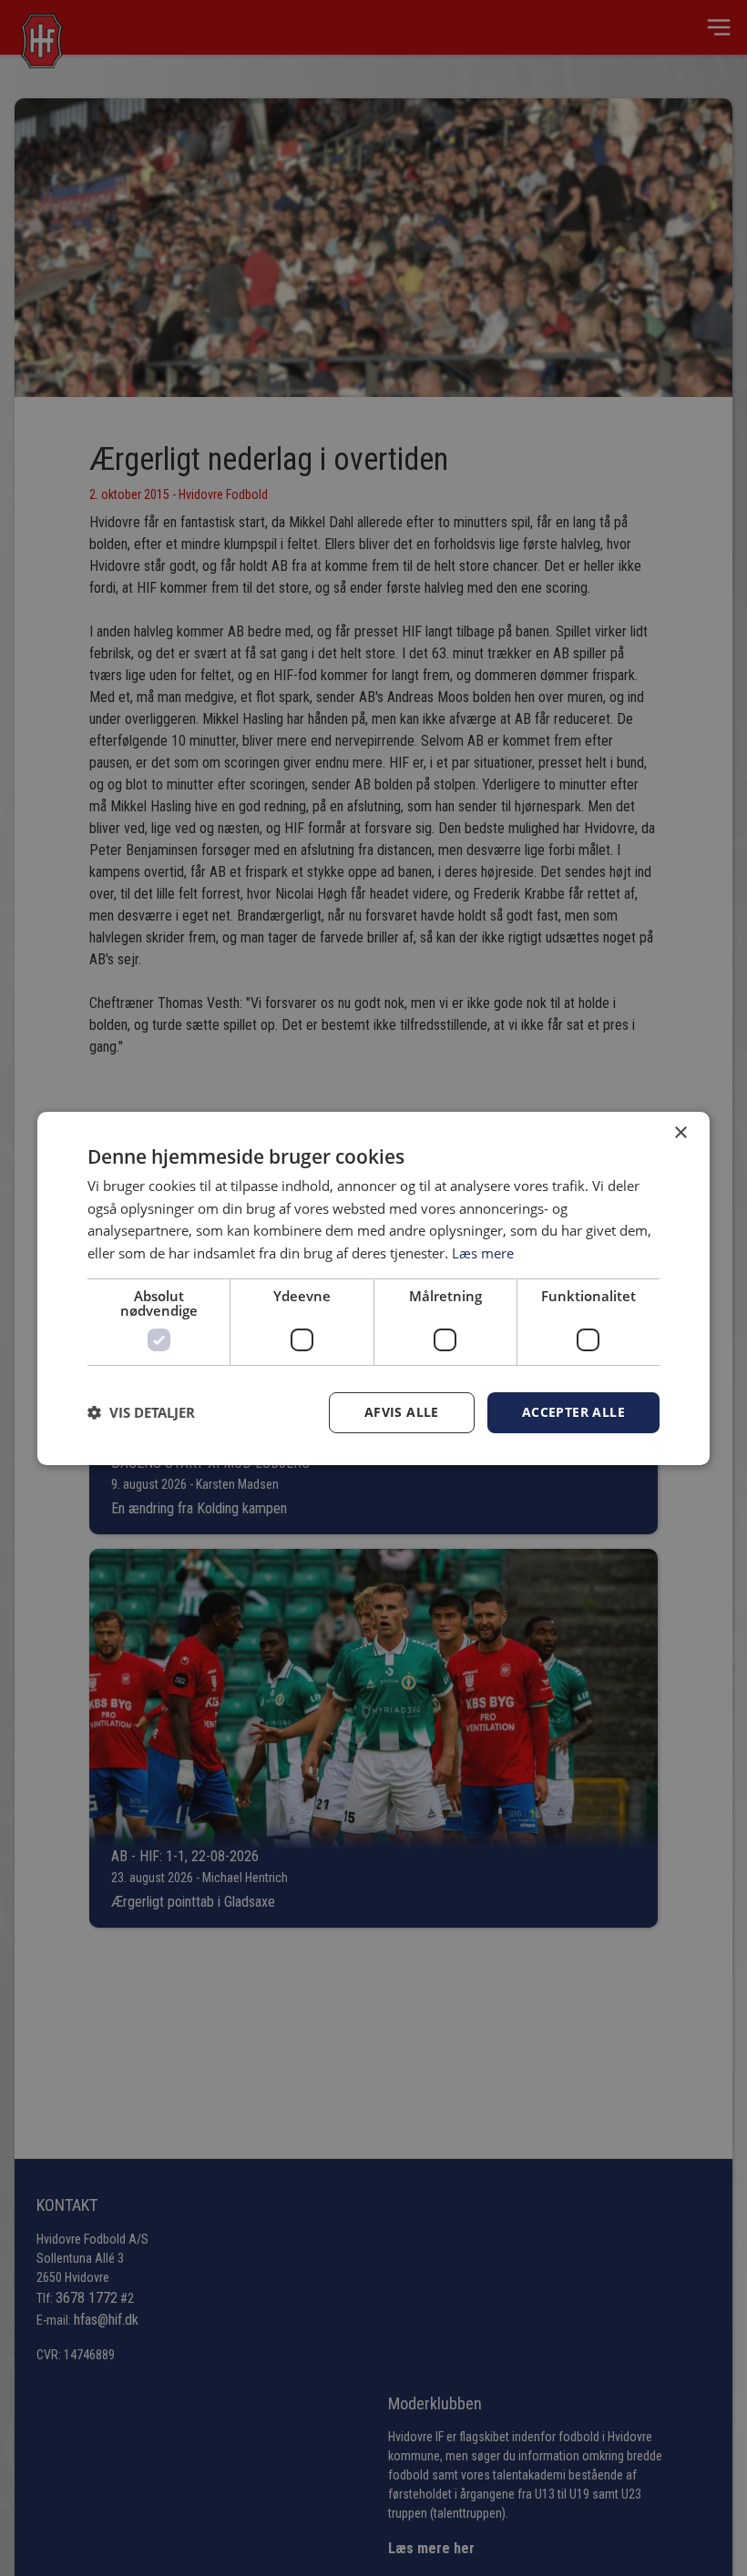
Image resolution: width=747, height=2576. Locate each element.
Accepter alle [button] (573, 1412)
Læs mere (483, 1253)
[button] (141, 1412)
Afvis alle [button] (402, 1412)
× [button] (680, 1132)
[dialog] (373, 1288)
